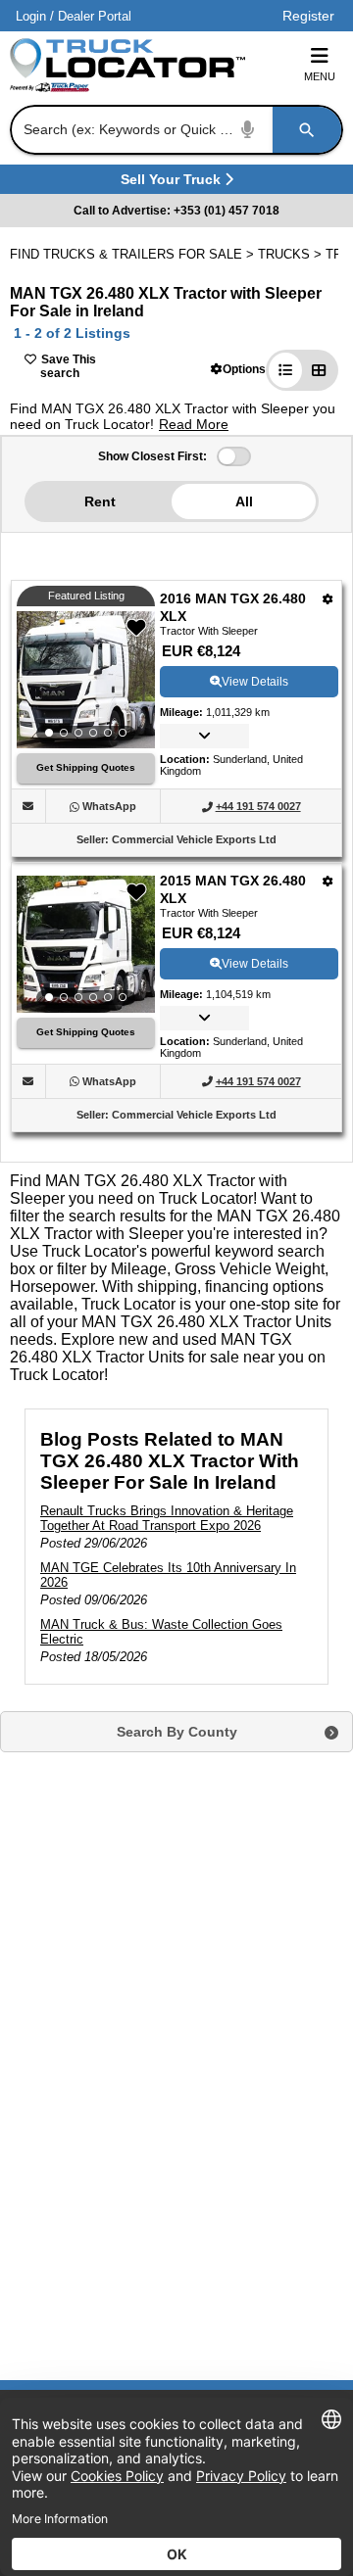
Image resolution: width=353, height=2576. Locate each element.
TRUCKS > (292, 254)
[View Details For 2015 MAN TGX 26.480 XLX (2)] (86, 944)
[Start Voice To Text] (248, 130)
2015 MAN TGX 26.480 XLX (233, 889)
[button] (238, 369)
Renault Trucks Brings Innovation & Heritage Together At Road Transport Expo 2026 (167, 1518)
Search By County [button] (177, 1732)
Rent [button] (100, 501)
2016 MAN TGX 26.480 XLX (233, 607)
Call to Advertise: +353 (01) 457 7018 (176, 211)
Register (308, 16)
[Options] (328, 599)
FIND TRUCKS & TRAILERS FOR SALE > (134, 254)
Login (31, 16)
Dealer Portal (95, 16)
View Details (255, 682)
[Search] (307, 130)
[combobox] (175, 130)
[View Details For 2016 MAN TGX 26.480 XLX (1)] (86, 680)
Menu (320, 76)
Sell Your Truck (173, 183)
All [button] (244, 501)
